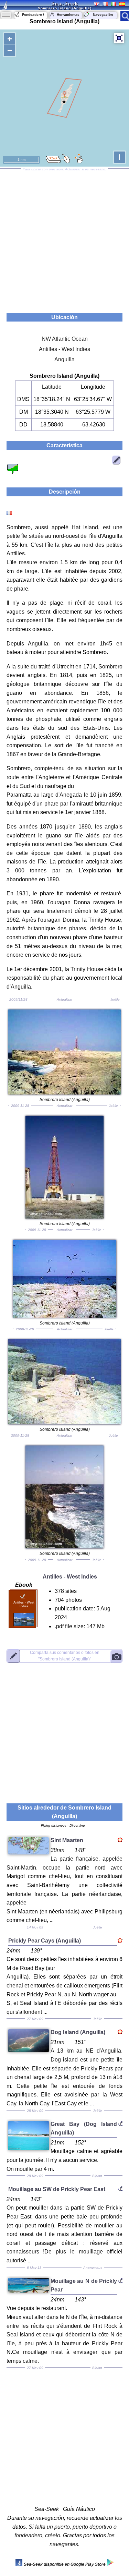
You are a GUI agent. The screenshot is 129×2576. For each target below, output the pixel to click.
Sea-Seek (65, 3)
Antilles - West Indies (64, 349)
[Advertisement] (64, 238)
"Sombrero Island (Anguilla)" (65, 1656)
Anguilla (64, 359)
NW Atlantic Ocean (65, 339)
